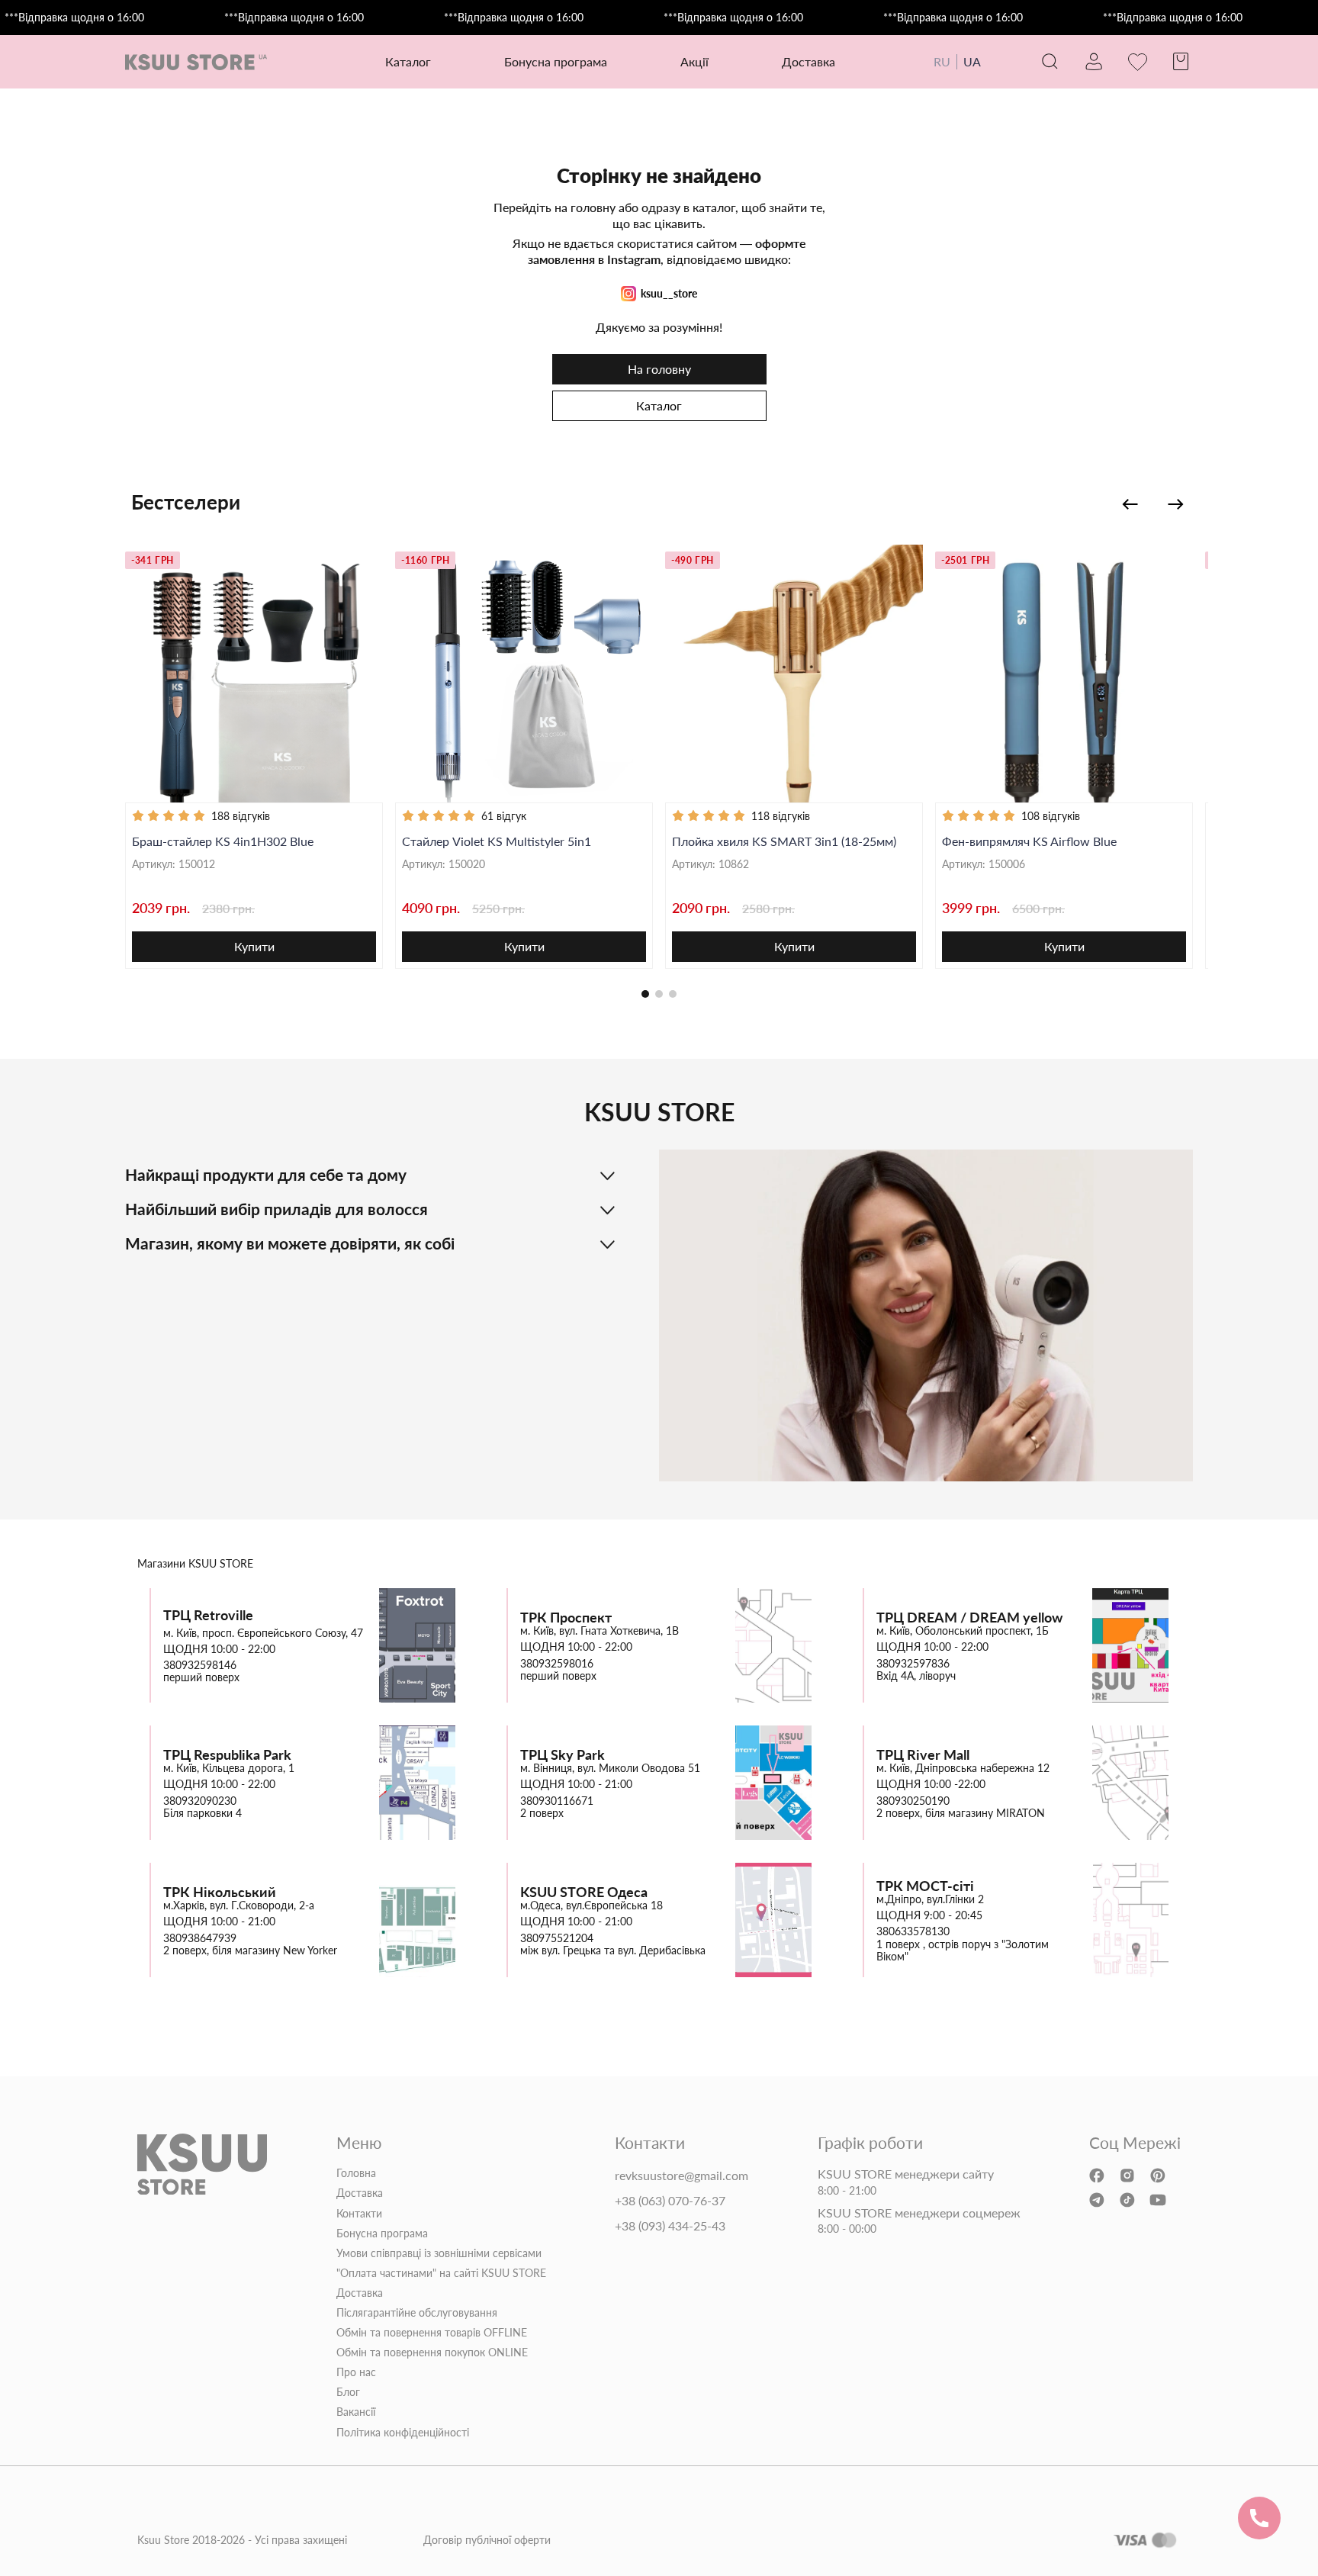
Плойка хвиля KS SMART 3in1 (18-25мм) (784, 841)
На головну (659, 369)
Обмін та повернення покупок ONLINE (432, 2352)
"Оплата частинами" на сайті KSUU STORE (441, 2273)
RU (942, 61)
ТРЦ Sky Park (563, 1755)
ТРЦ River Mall (923, 1755)
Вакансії (356, 2412)
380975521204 (557, 1938)
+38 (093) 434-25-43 (670, 2226)
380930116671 (557, 1801)
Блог (348, 2392)
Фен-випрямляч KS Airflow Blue (1029, 841)
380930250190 (913, 1801)
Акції (694, 61)
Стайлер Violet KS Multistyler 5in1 (497, 841)
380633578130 (913, 1931)
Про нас (356, 2372)
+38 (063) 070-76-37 (670, 2201)
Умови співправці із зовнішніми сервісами (439, 2253)
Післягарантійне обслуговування (417, 2313)
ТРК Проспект (566, 1618)
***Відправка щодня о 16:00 (74, 18)
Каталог (659, 405)
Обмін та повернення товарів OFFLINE (432, 2333)
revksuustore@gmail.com (682, 2176)
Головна (356, 2173)
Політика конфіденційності (403, 2433)
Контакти (359, 2214)
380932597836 (913, 1664)
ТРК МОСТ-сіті (925, 1886)
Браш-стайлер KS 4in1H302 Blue (223, 841)
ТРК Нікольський (220, 1892)
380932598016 (557, 1664)
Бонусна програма (556, 61)
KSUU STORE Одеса (584, 1892)
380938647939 (200, 1938)
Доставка (808, 61)
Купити (254, 946)
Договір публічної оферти (487, 2540)
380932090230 (200, 1801)
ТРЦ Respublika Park (227, 1755)
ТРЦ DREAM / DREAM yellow (969, 1618)
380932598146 (200, 1665)
